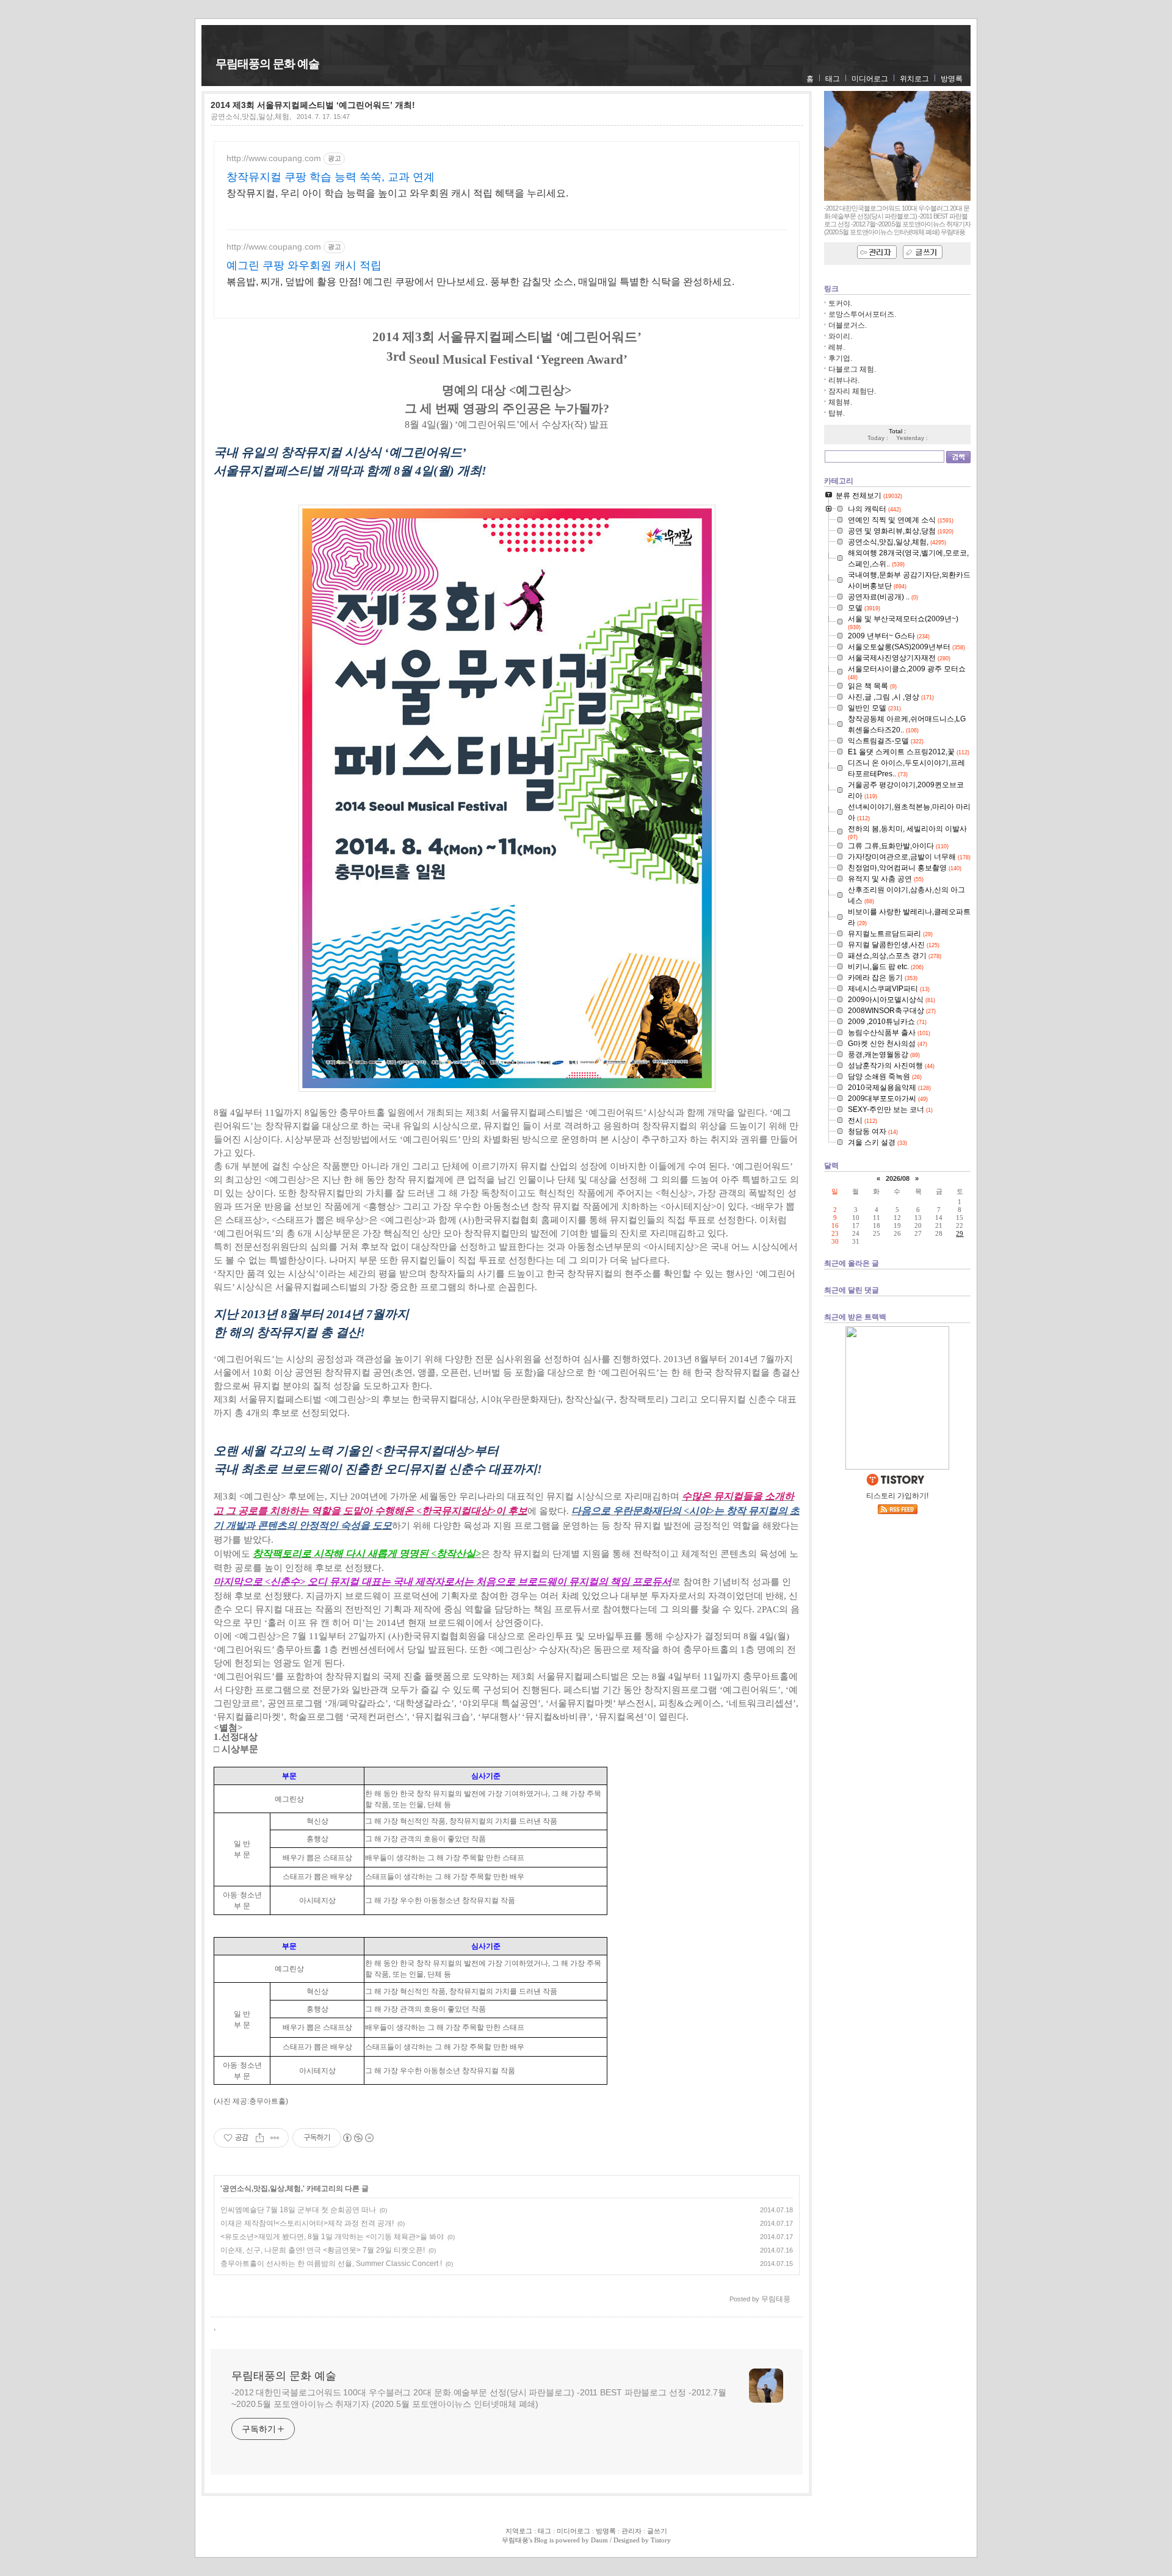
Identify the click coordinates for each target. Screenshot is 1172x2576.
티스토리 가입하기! (897, 1496)
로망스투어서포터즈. (862, 314)
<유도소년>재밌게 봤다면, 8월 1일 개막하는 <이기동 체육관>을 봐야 (332, 2237)
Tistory (661, 2540)
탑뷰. (837, 413)
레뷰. (837, 347)
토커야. (840, 303)
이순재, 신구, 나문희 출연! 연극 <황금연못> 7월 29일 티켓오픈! (323, 2250)
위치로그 (914, 79)
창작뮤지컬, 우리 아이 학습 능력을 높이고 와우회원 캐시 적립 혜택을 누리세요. (397, 193)
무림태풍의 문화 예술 (267, 64)
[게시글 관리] (275, 2138)
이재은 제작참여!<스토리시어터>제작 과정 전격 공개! (307, 2223)
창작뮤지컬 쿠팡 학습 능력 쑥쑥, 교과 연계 (331, 177)
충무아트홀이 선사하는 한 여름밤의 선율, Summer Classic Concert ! (331, 2264)
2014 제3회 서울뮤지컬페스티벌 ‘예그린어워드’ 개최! (313, 105)
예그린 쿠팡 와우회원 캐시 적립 (304, 265)
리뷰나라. (844, 380)
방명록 (952, 79)
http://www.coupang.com (274, 158)
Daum (599, 2540)
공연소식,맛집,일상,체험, (251, 117)
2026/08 (898, 1178)
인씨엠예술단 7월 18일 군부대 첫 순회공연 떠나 (298, 2210)
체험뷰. (840, 402)
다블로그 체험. (852, 369)
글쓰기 (657, 2531)
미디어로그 (870, 79)
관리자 (631, 2531)
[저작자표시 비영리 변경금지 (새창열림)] (358, 2138)
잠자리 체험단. (852, 391)
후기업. (840, 358)
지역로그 (519, 2531)
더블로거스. (848, 325)
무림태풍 (515, 2540)
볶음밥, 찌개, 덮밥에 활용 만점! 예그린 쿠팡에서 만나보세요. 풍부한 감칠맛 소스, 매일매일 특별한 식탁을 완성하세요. (480, 282)
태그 (833, 79)
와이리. (840, 336)
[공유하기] (260, 2138)
